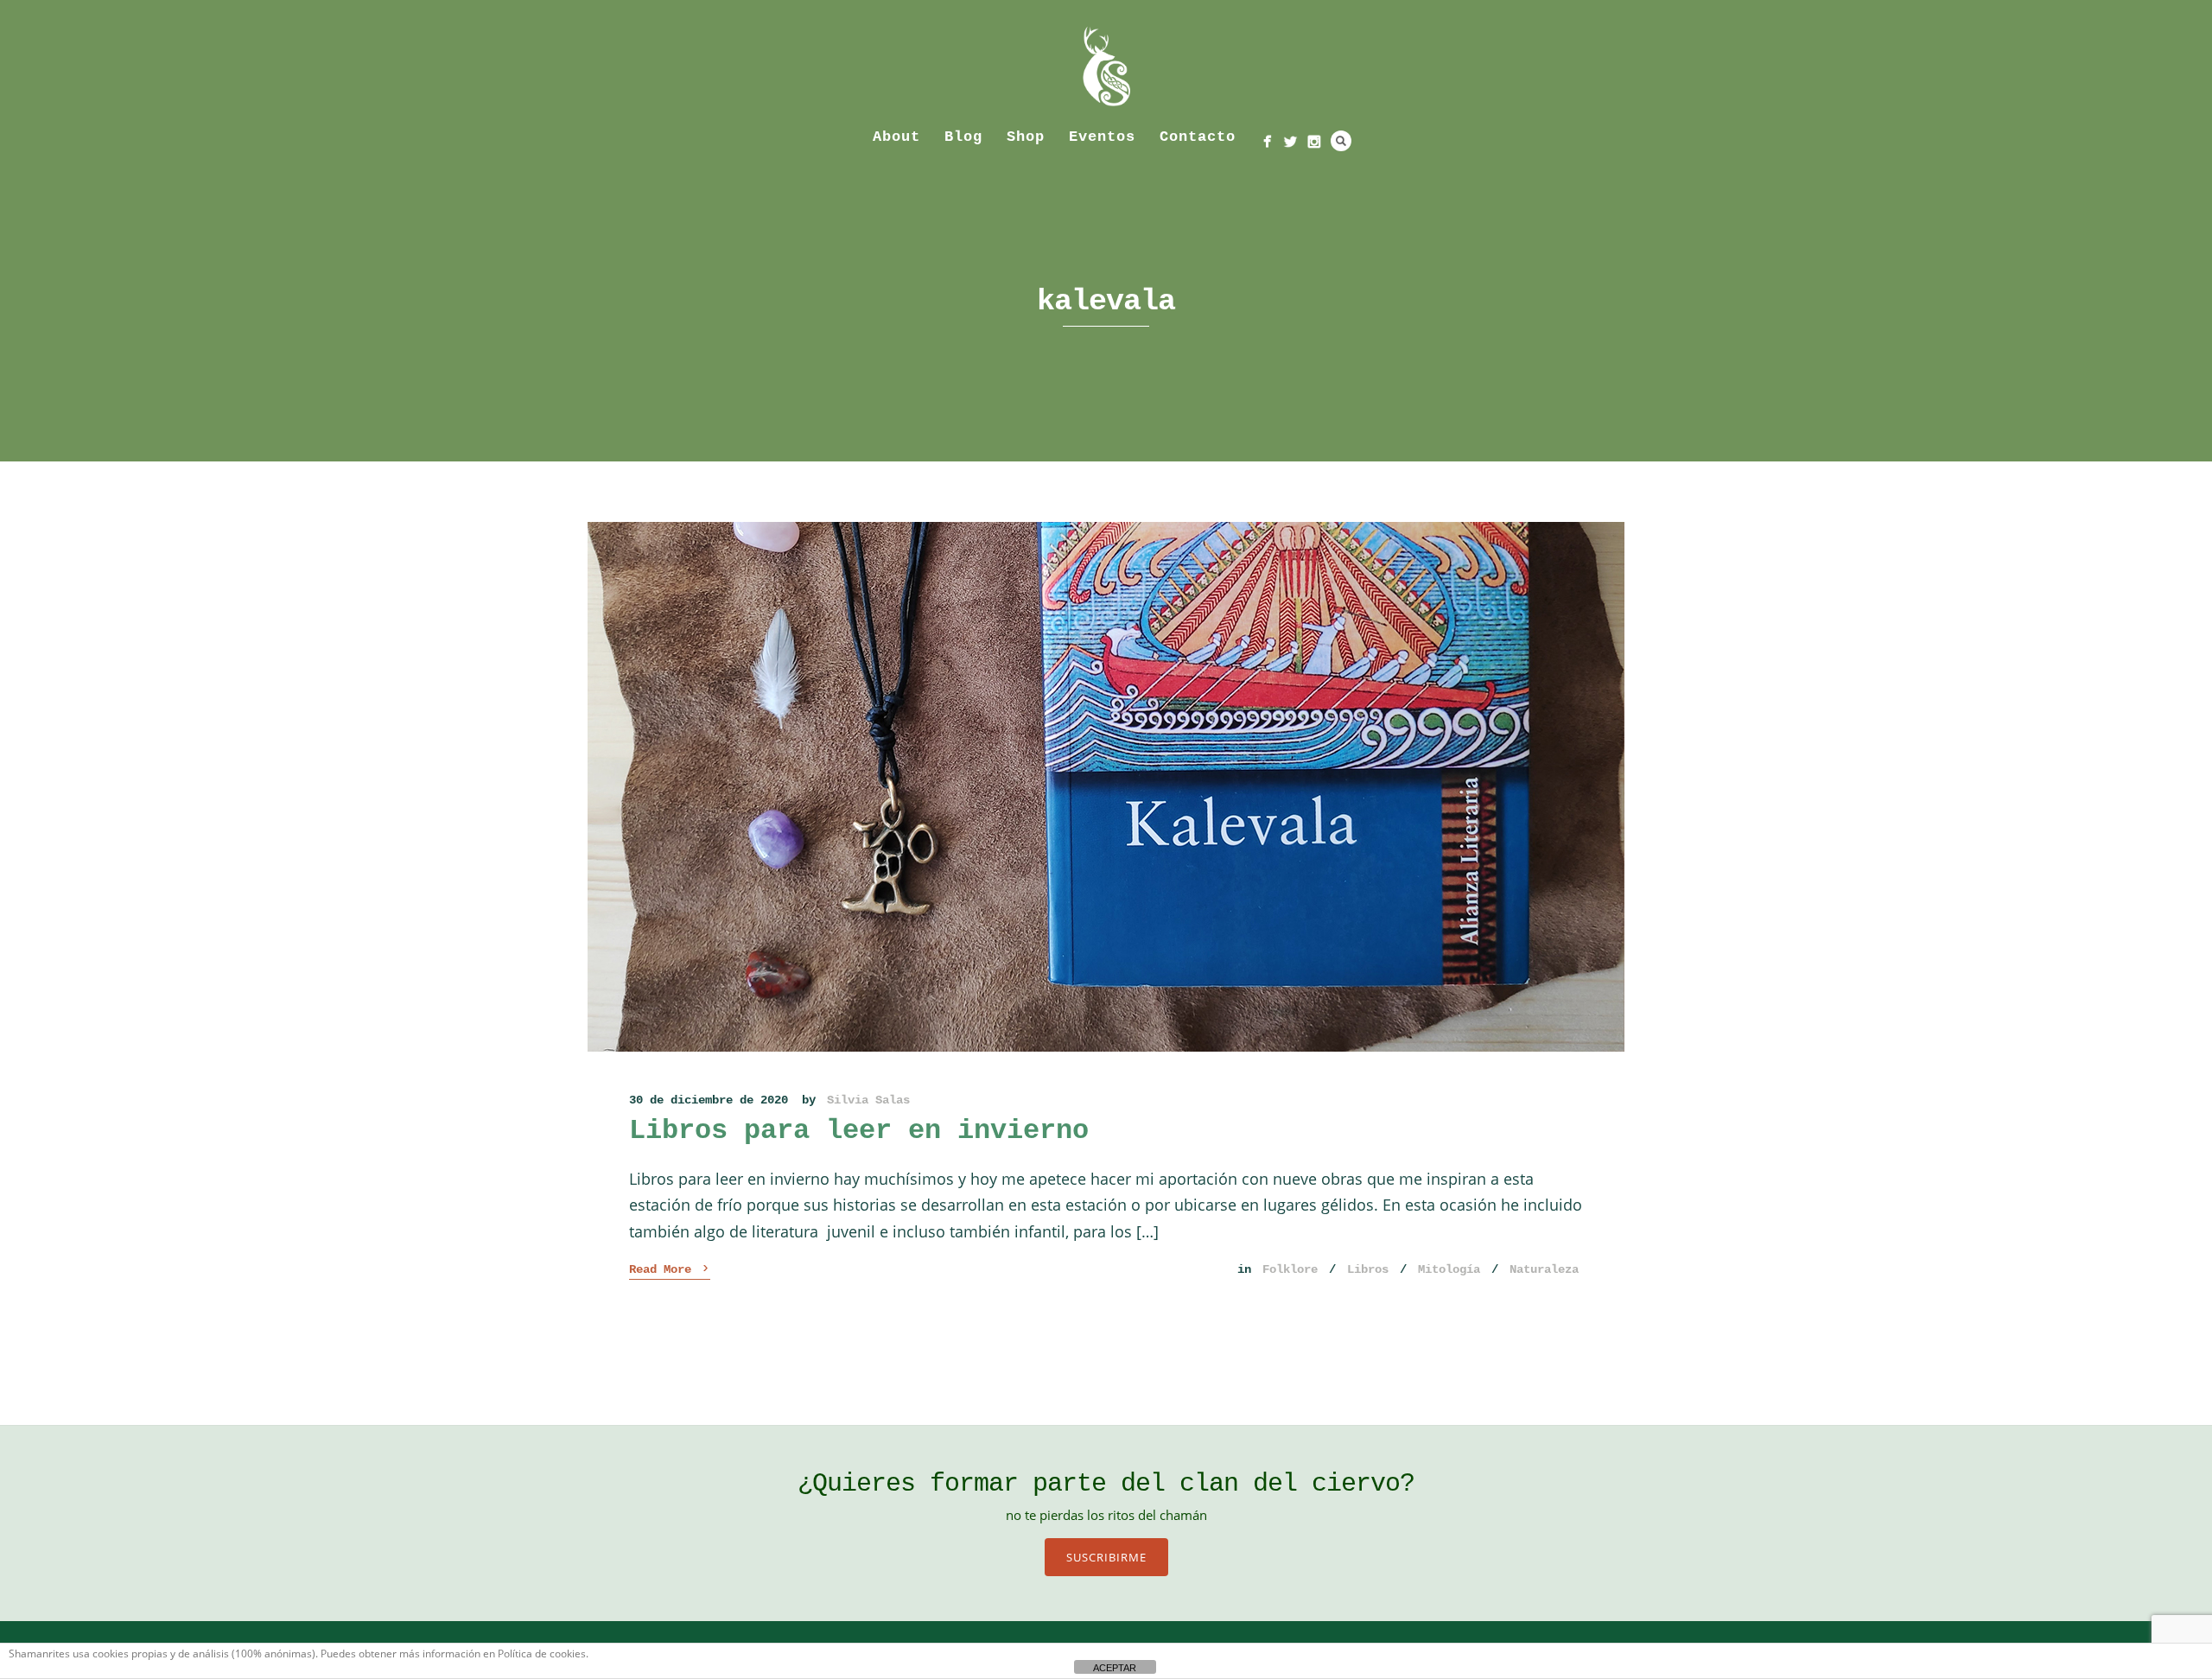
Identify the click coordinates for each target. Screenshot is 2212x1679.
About (896, 137)
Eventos (1102, 137)
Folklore (1290, 1269)
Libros (1368, 1269)
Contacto (1198, 137)
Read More (670, 1269)
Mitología (1449, 1269)
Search (1341, 141)
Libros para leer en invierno (859, 1131)
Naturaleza (1544, 1269)
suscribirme (1106, 1557)
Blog (963, 137)
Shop (1026, 137)
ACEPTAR (1115, 1668)
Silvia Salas (868, 1100)
